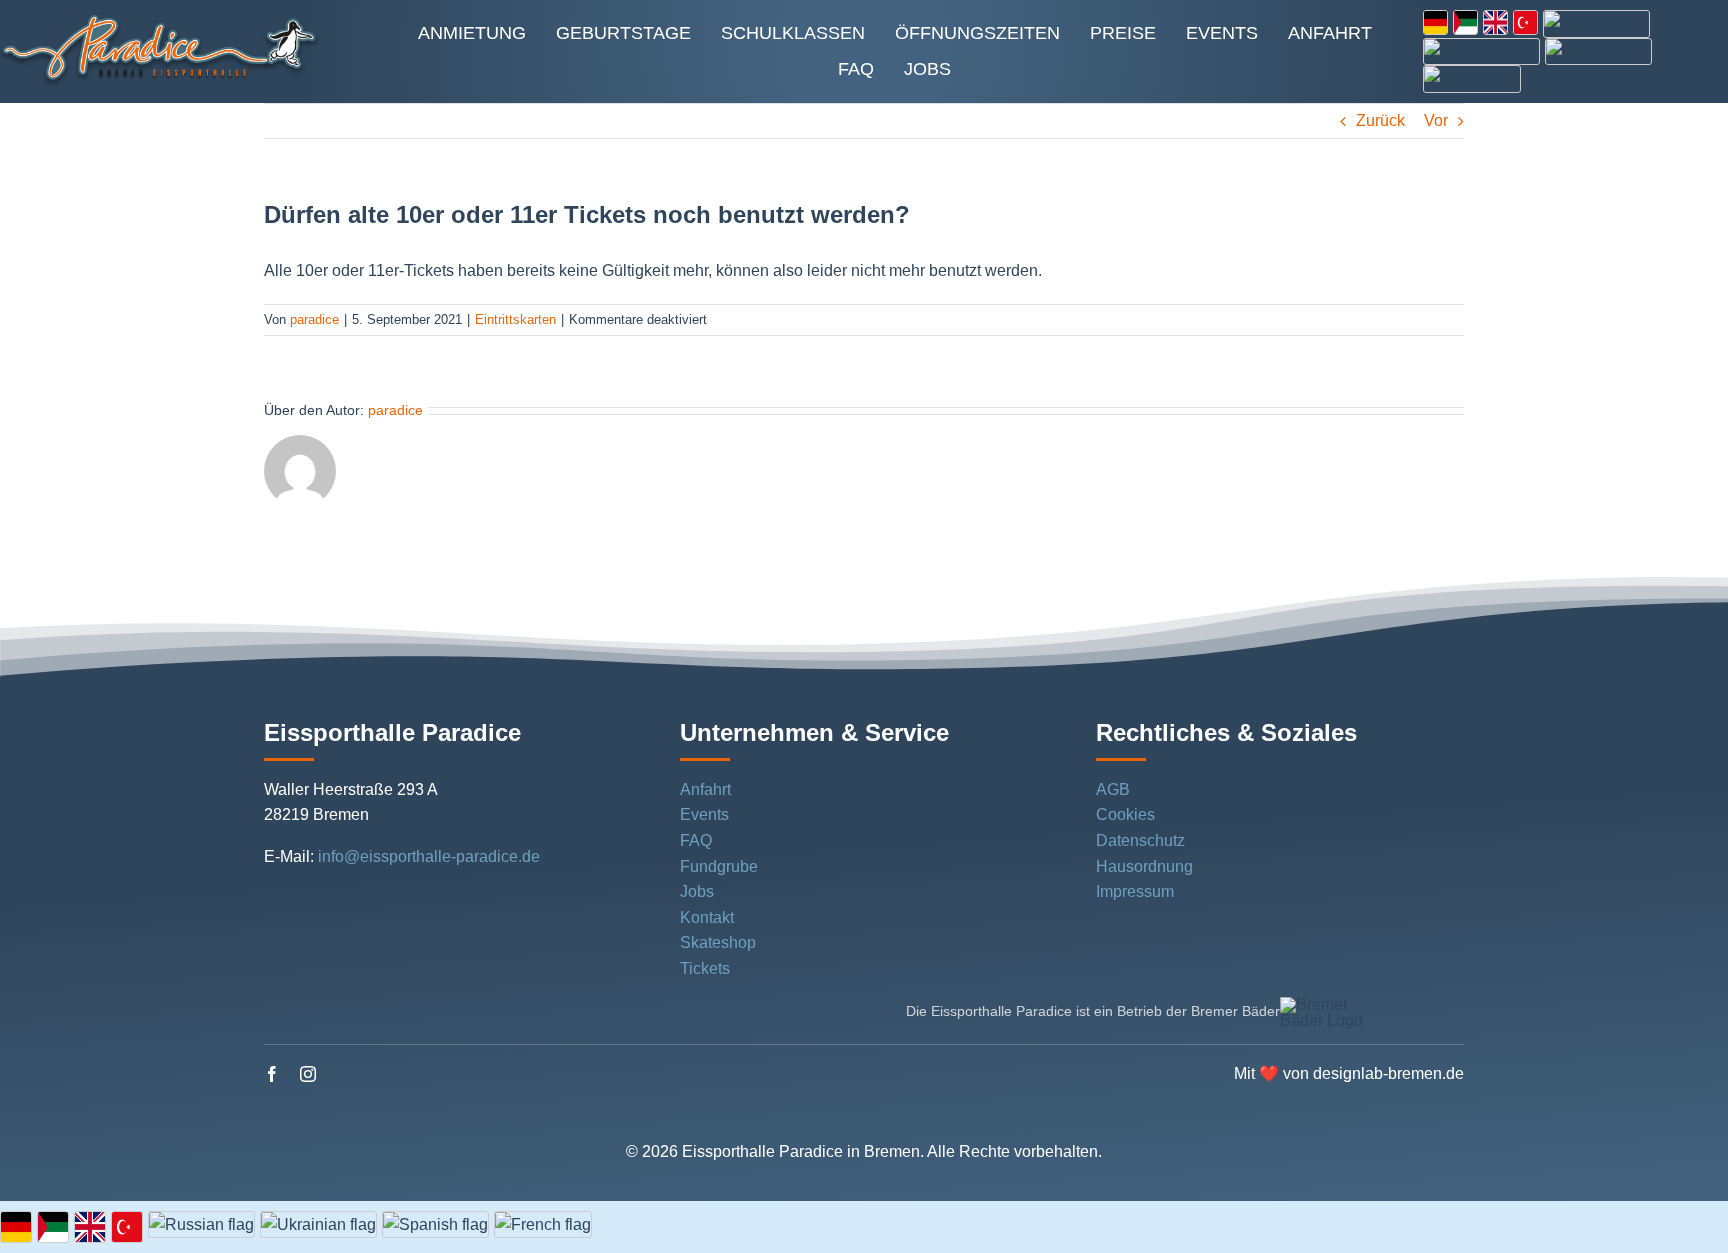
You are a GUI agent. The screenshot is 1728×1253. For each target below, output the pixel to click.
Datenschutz (1140, 840)
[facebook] (272, 1074)
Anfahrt (705, 789)
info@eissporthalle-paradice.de (429, 856)
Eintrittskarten (515, 319)
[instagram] (308, 1074)
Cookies (1125, 814)
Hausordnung (1144, 866)
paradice (314, 319)
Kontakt (707, 917)
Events (704, 814)
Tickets (705, 968)
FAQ (696, 840)
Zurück (1380, 120)
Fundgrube (719, 866)
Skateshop (718, 942)
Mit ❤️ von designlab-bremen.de (1349, 1073)
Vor (1436, 120)
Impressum (1135, 891)
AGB (1113, 789)
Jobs (697, 891)
